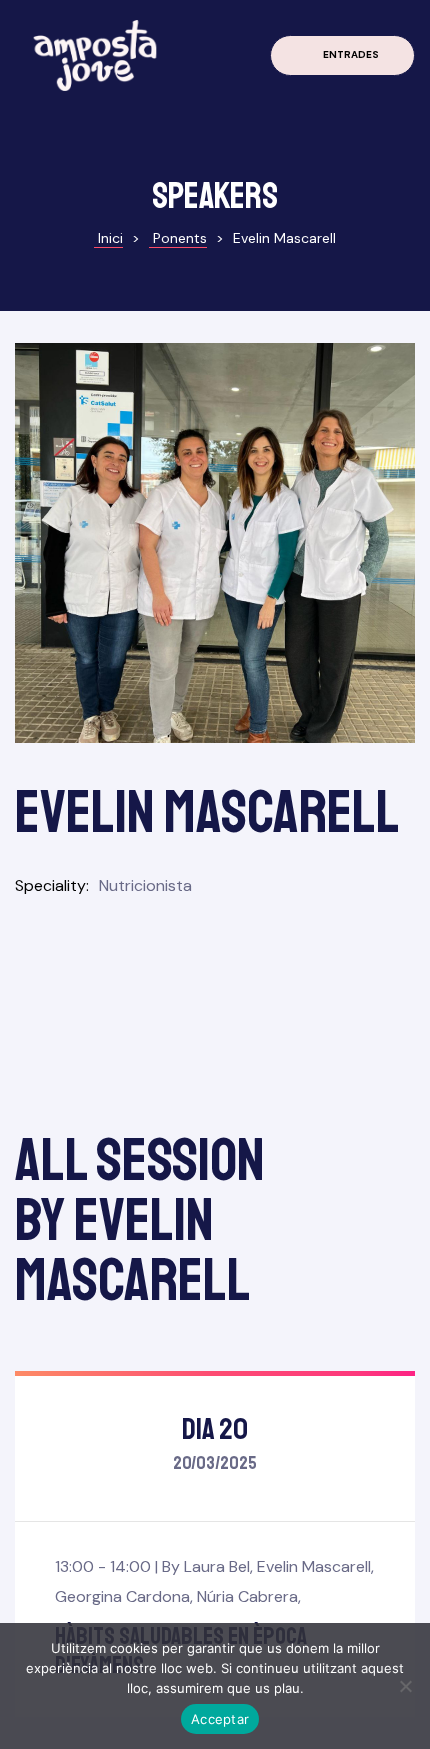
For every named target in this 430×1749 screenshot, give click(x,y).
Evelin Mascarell (314, 1566)
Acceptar (220, 1719)
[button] (342, 55)
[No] (405, 1686)
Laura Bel (217, 1566)
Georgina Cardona (122, 1596)
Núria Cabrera (247, 1596)
